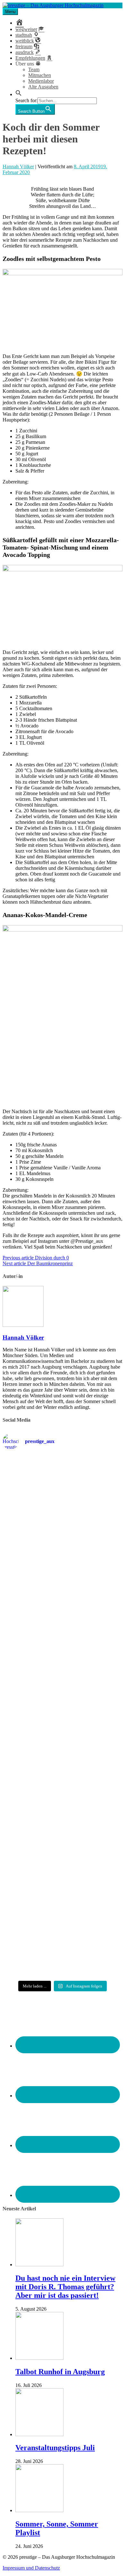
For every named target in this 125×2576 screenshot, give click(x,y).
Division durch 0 (36, 1258)
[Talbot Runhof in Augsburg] (39, 2358)
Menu (10, 12)
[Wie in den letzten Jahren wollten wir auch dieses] (63, 1726)
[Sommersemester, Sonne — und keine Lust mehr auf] (63, 1668)
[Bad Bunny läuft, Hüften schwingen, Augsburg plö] (63, 1551)
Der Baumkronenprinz (38, 1263)
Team (34, 69)
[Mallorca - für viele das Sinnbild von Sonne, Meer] (63, 1952)
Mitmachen (40, 75)
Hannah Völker (18, 167)
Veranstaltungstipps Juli (55, 2448)
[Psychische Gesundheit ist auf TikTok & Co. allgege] (63, 1897)
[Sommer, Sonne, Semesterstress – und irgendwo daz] (63, 1609)
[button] (19, 94)
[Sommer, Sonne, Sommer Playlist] (39, 2510)
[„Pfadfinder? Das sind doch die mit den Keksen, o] (63, 1790)
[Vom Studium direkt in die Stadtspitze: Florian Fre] (63, 1489)
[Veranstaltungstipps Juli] (39, 2434)
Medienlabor (41, 81)
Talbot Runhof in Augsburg (60, 2372)
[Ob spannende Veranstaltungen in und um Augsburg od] (63, 1845)
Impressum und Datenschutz (31, 2568)
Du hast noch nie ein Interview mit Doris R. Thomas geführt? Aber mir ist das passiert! (65, 2287)
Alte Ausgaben (43, 87)
